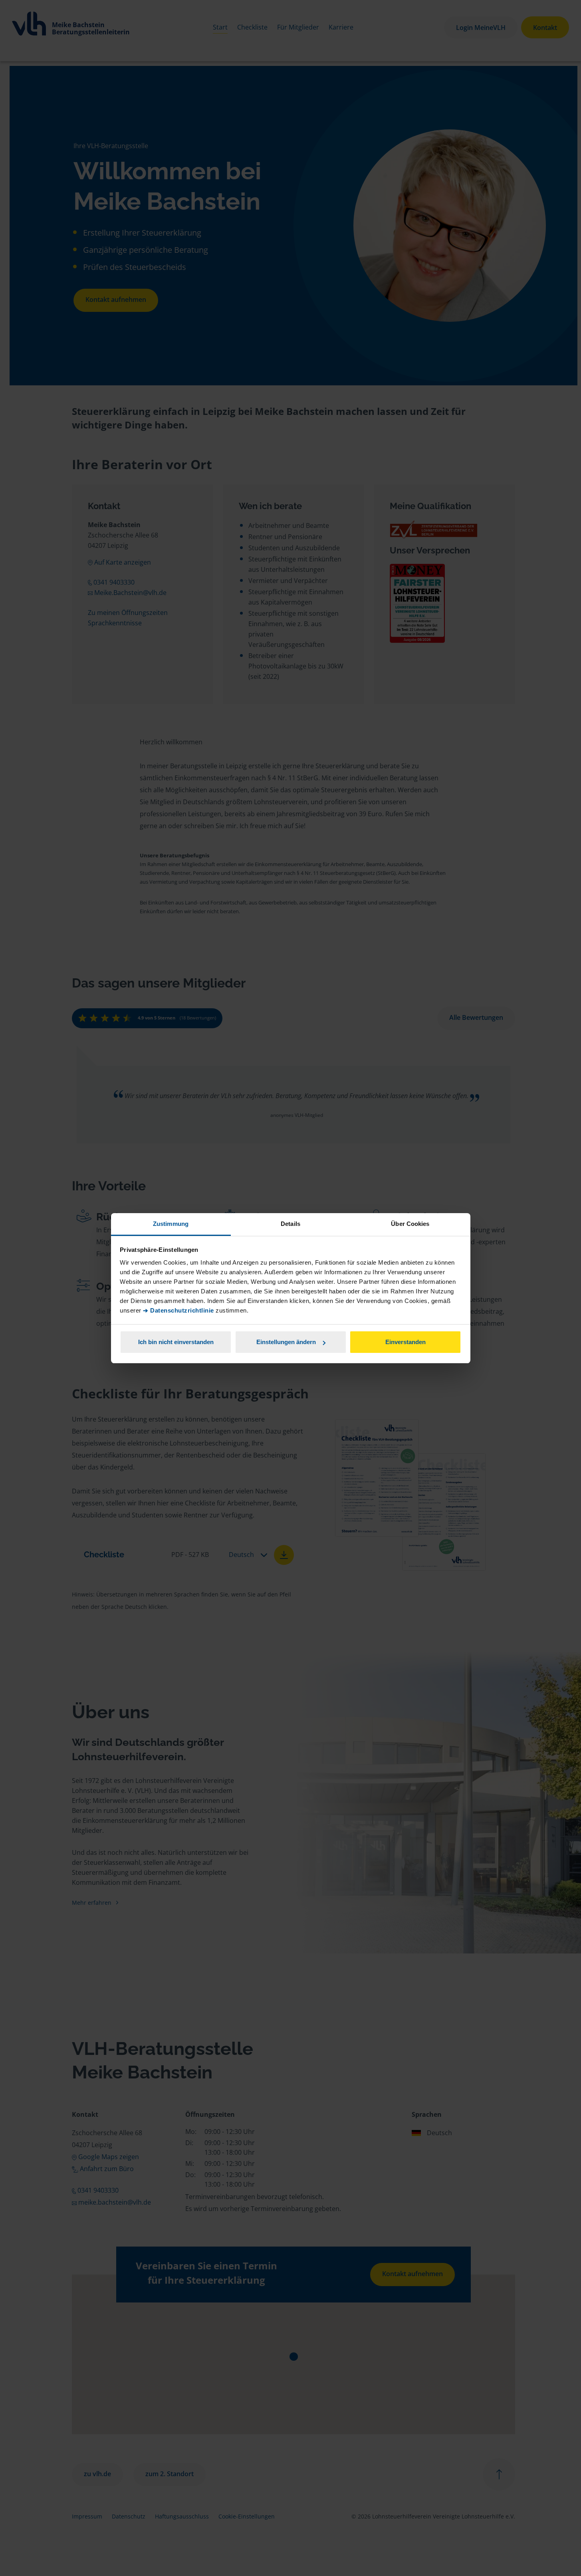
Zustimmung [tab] (171, 1224)
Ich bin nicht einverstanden (176, 1342)
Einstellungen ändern (286, 1342)
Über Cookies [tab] (410, 1224)
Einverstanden (406, 1342)
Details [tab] (290, 1224)
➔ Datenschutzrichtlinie (178, 1310)
